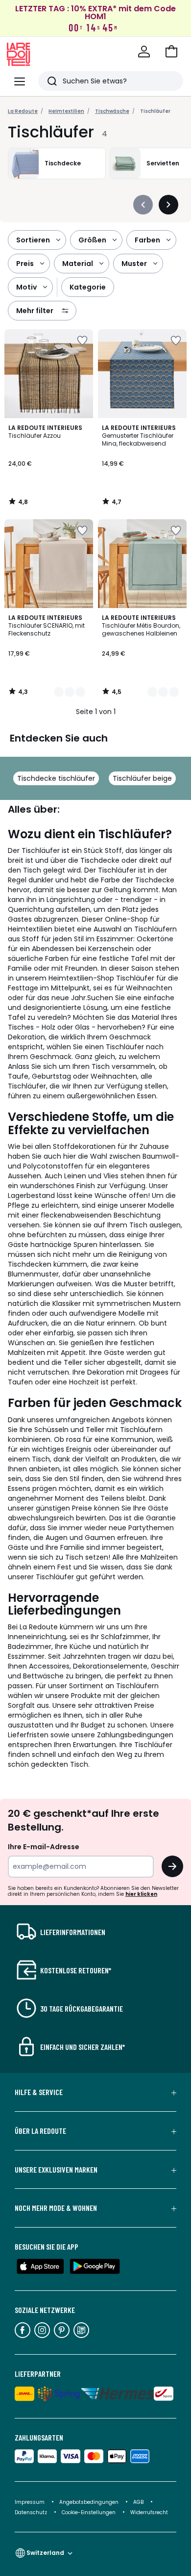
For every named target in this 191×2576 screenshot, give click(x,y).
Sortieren (33, 240)
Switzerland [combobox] (45, 2553)
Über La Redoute (40, 2131)
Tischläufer (155, 111)
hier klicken (141, 1894)
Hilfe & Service (39, 2092)
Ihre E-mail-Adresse (44, 1847)
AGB (139, 2502)
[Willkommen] (144, 52)
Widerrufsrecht (149, 2512)
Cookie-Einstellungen (89, 2512)
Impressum (30, 2502)
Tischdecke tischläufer (56, 778)
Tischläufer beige (142, 778)
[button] (171, 52)
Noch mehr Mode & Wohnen (56, 2208)
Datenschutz (32, 2512)
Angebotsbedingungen (89, 2502)
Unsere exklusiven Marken (56, 2170)
